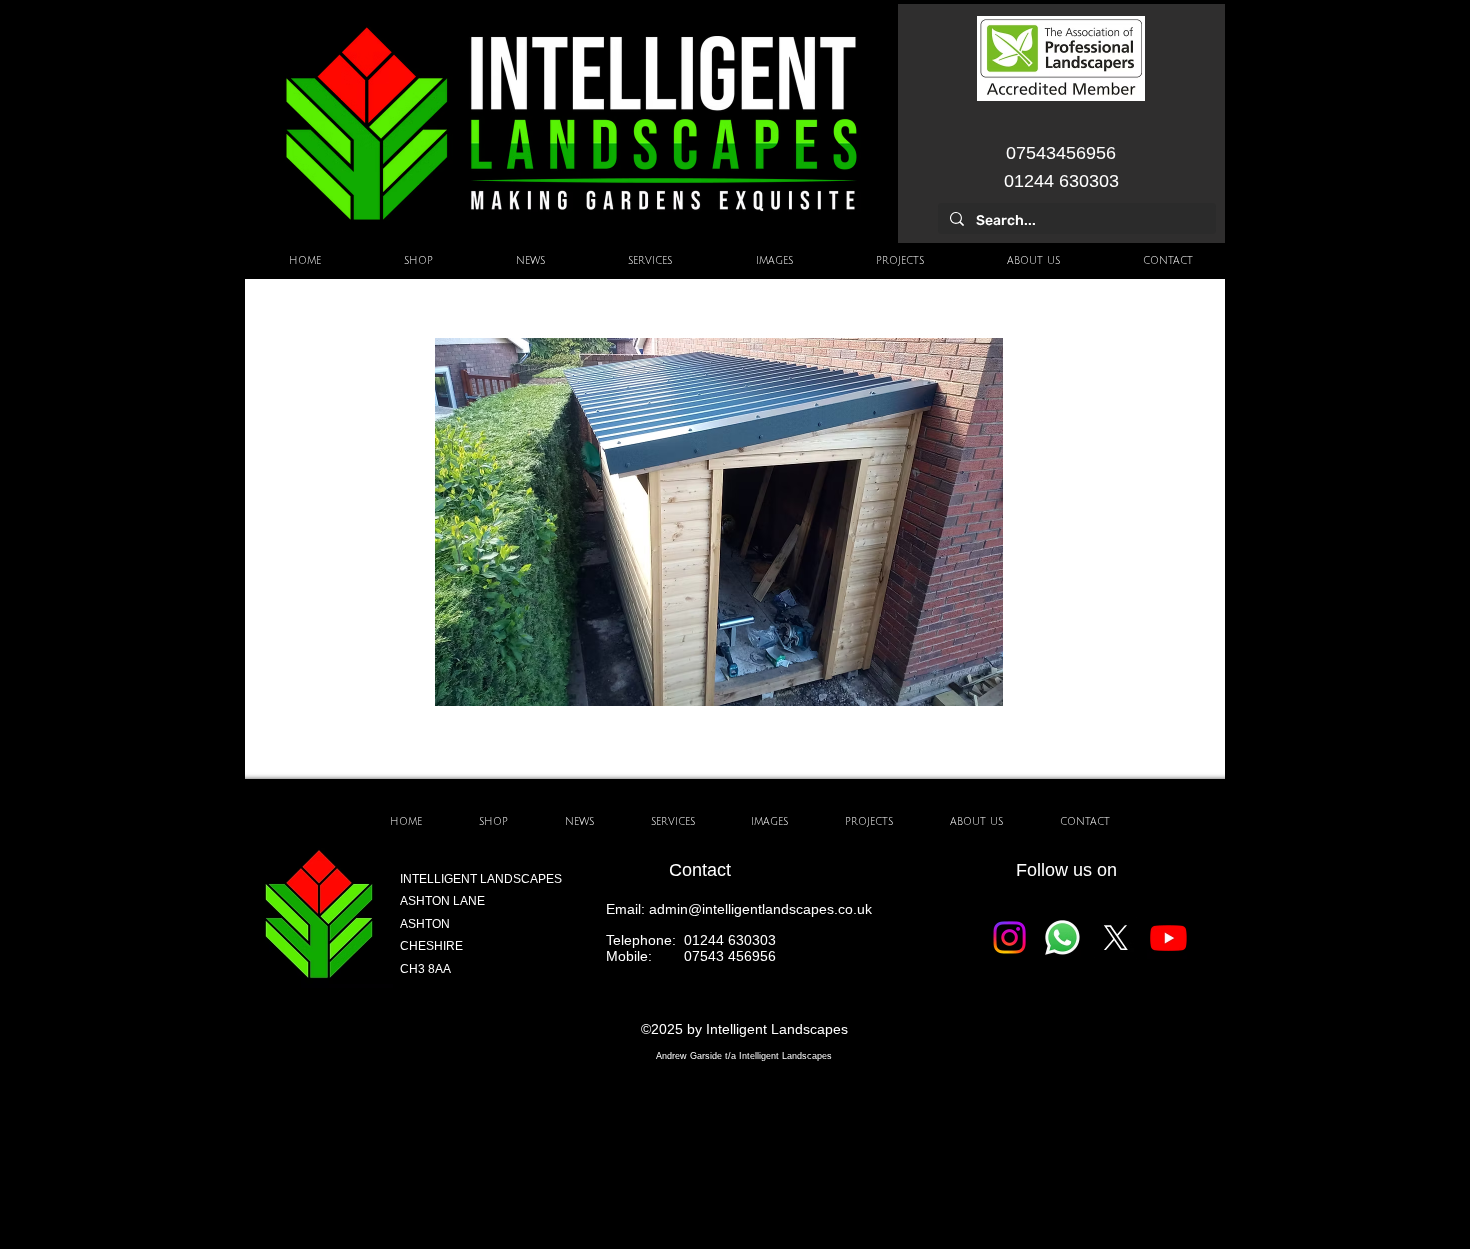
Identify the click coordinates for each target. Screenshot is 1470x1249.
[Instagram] (1009, 937)
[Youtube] (1168, 937)
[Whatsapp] (1062, 937)
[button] (719, 522)
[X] (1115, 937)
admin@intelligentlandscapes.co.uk (760, 909)
